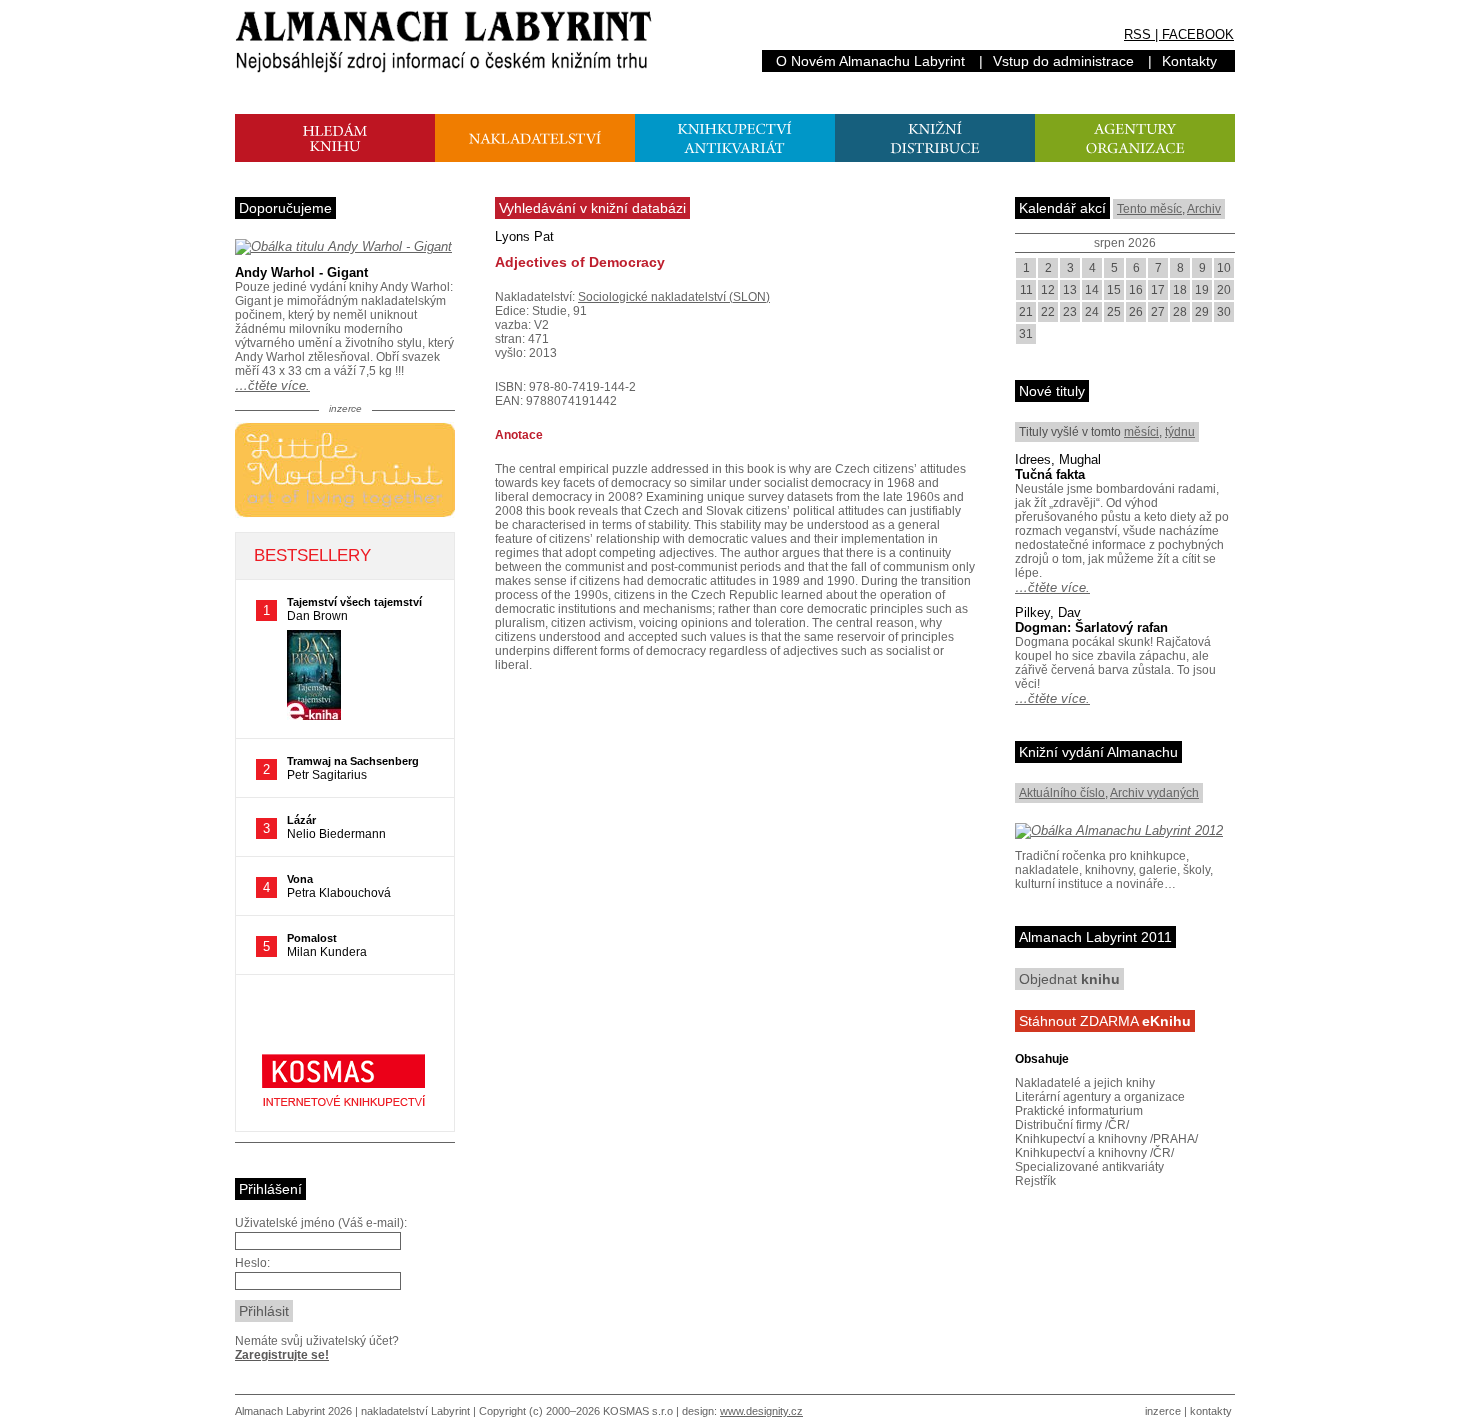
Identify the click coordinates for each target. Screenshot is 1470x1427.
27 (1158, 312)
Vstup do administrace (1063, 61)
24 (1092, 312)
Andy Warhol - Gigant (301, 272)
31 (1026, 334)
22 (1048, 312)
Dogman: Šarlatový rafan (1091, 627)
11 (1026, 290)
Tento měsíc (1149, 209)
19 (1202, 290)
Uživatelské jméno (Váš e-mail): (321, 1223)
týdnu (1180, 432)
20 (1224, 290)
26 (1136, 312)
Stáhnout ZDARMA (1105, 1021)
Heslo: (252, 1263)
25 (1114, 312)
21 (1026, 312)
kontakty (1211, 1411)
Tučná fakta (1050, 474)
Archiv (1204, 209)
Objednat (1069, 979)
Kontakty (1189, 61)
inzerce (1163, 1411)
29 (1202, 312)
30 (1224, 312)
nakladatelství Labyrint (415, 1411)
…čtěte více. (272, 385)
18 (1180, 290)
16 (1136, 290)
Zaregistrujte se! (282, 1355)
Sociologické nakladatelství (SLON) (674, 297)
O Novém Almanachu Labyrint (870, 61)
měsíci (1141, 432)
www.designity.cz (761, 1411)
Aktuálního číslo (1062, 793)
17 (1158, 290)
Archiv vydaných (1154, 793)
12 (1048, 290)
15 (1114, 290)
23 (1070, 312)
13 (1070, 290)
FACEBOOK (1198, 34)
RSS (1137, 34)
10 (1224, 268)
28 (1180, 312)
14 (1092, 290)
